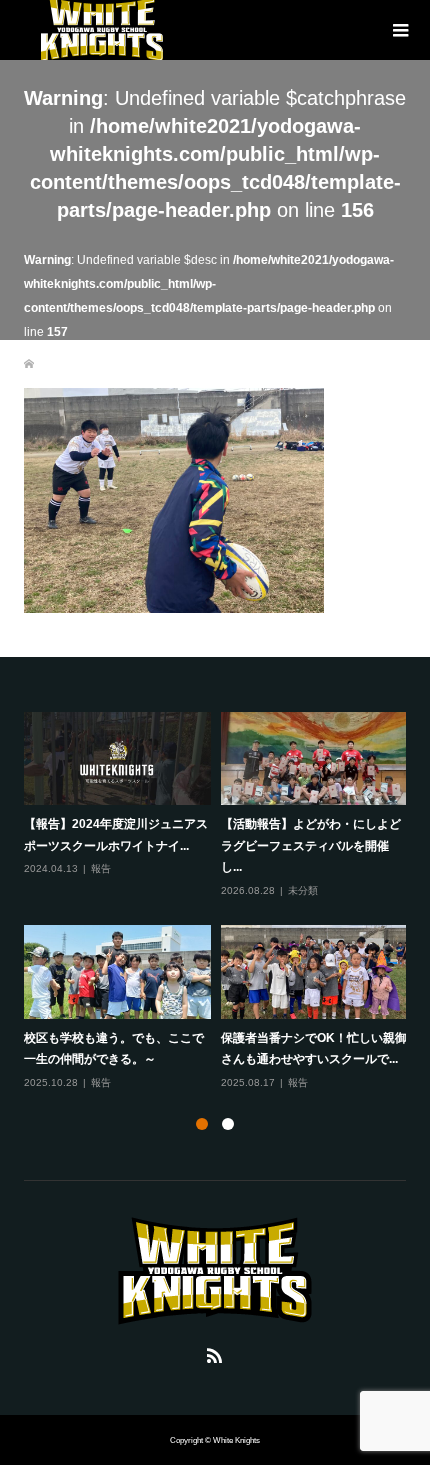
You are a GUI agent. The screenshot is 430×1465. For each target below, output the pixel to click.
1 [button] (202, 1124)
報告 (101, 868)
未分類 (303, 890)
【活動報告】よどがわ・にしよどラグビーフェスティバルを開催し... (311, 845)
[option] (220, 902)
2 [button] (228, 1124)
